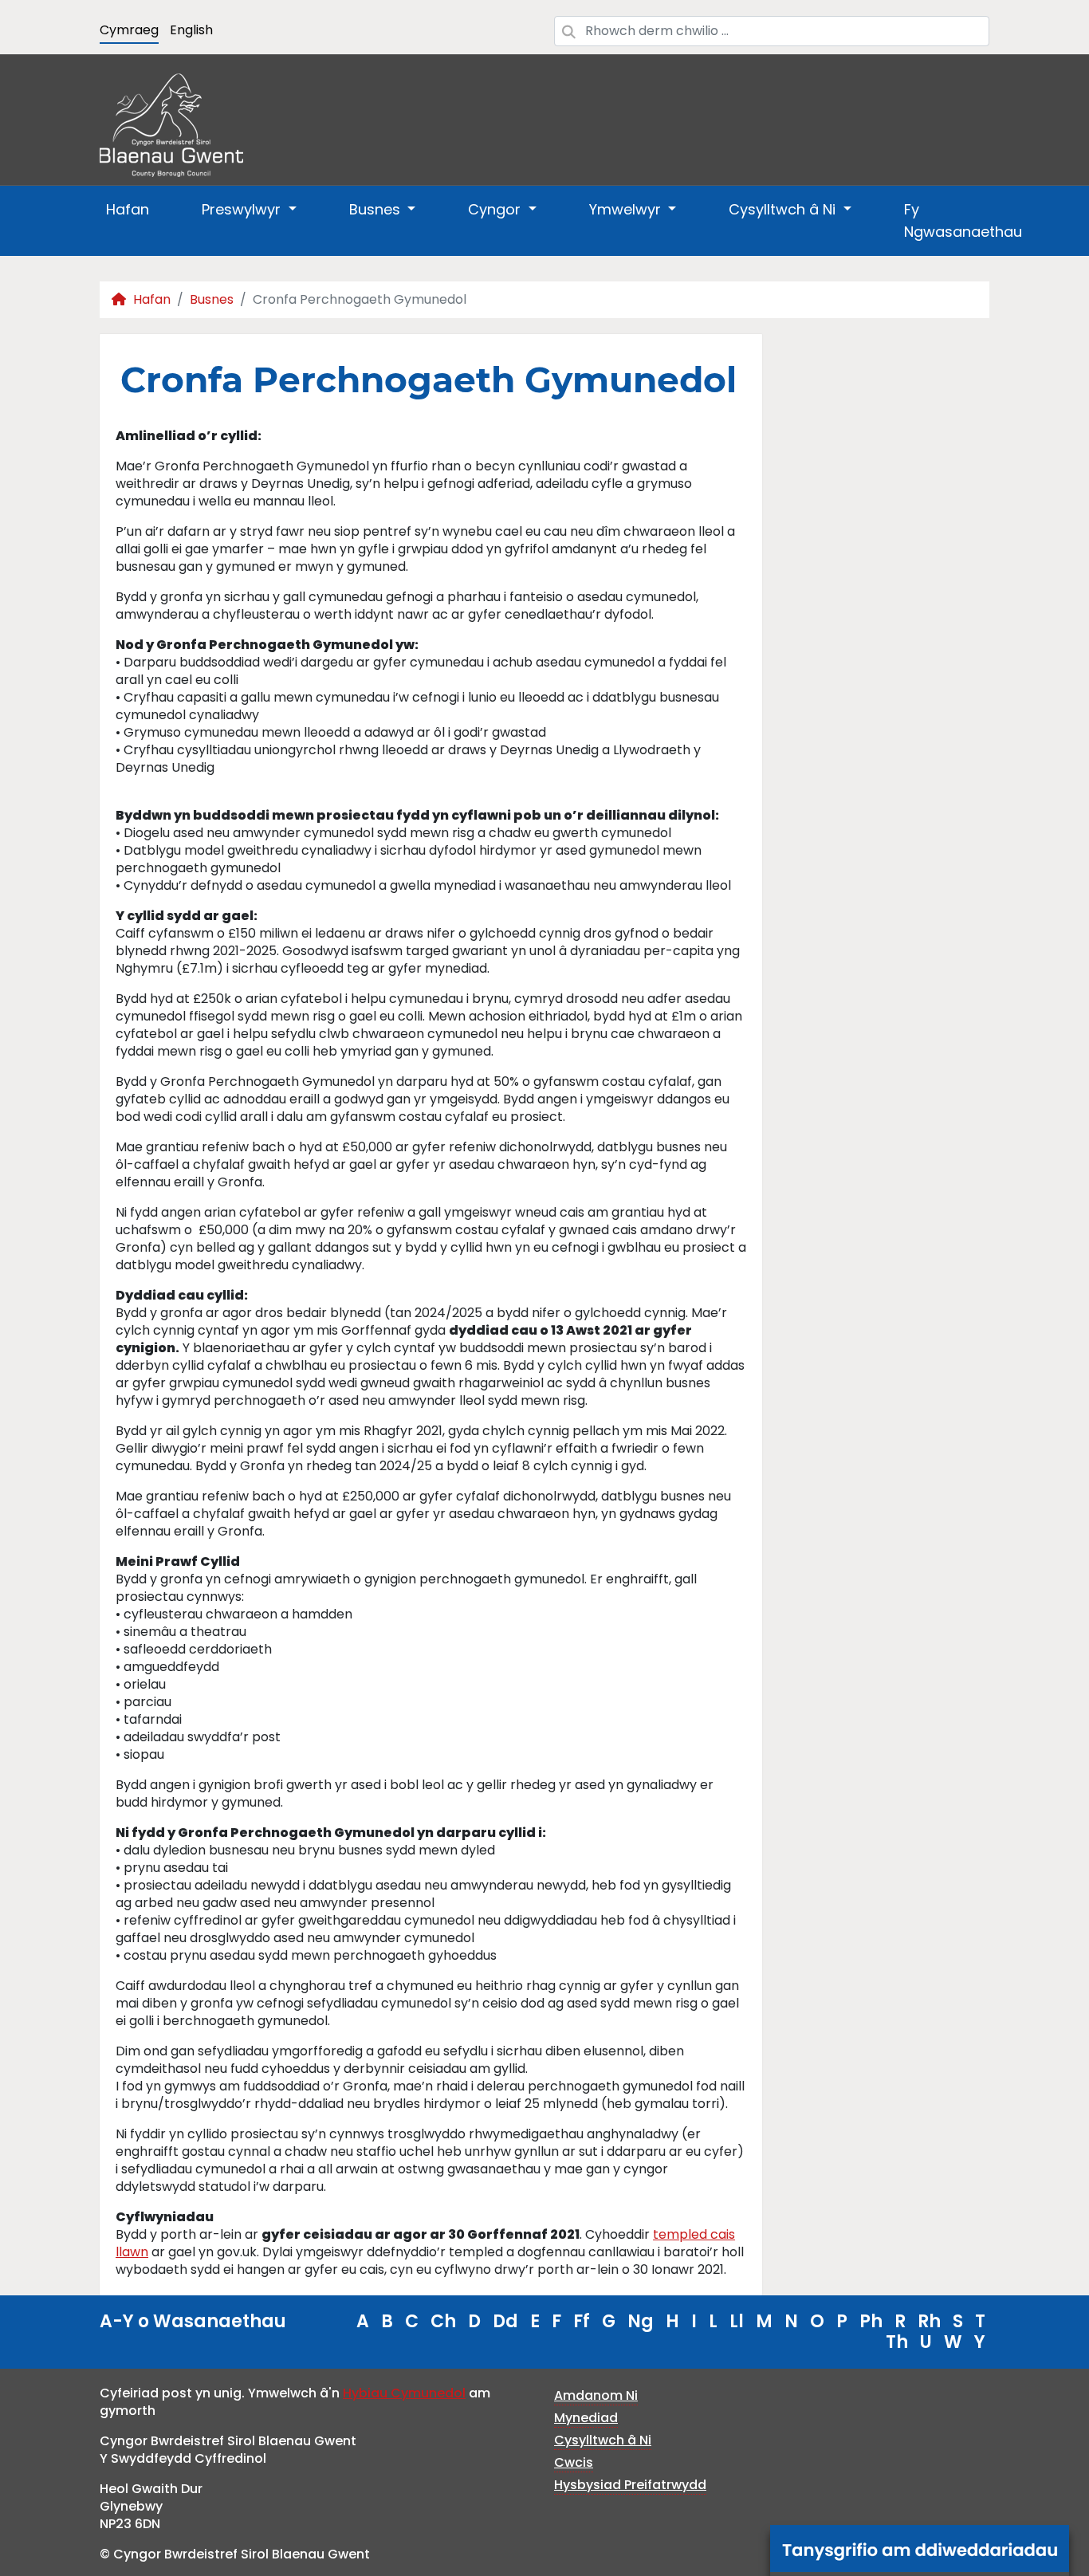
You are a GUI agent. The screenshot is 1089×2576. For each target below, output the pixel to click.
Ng (641, 2321)
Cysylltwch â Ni (603, 2440)
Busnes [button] (377, 209)
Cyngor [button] (496, 209)
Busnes (212, 299)
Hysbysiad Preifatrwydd (630, 2485)
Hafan (128, 209)
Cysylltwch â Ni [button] (784, 209)
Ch (443, 2321)
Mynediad (586, 2418)
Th (897, 2342)
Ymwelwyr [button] (627, 209)
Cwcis (574, 2462)
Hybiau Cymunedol (404, 2393)
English (191, 30)
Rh (929, 2321)
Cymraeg (129, 30)
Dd (505, 2321)
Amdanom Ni (596, 2395)
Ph (871, 2321)
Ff (582, 2321)
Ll (737, 2321)
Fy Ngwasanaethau (963, 220)
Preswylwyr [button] (243, 209)
